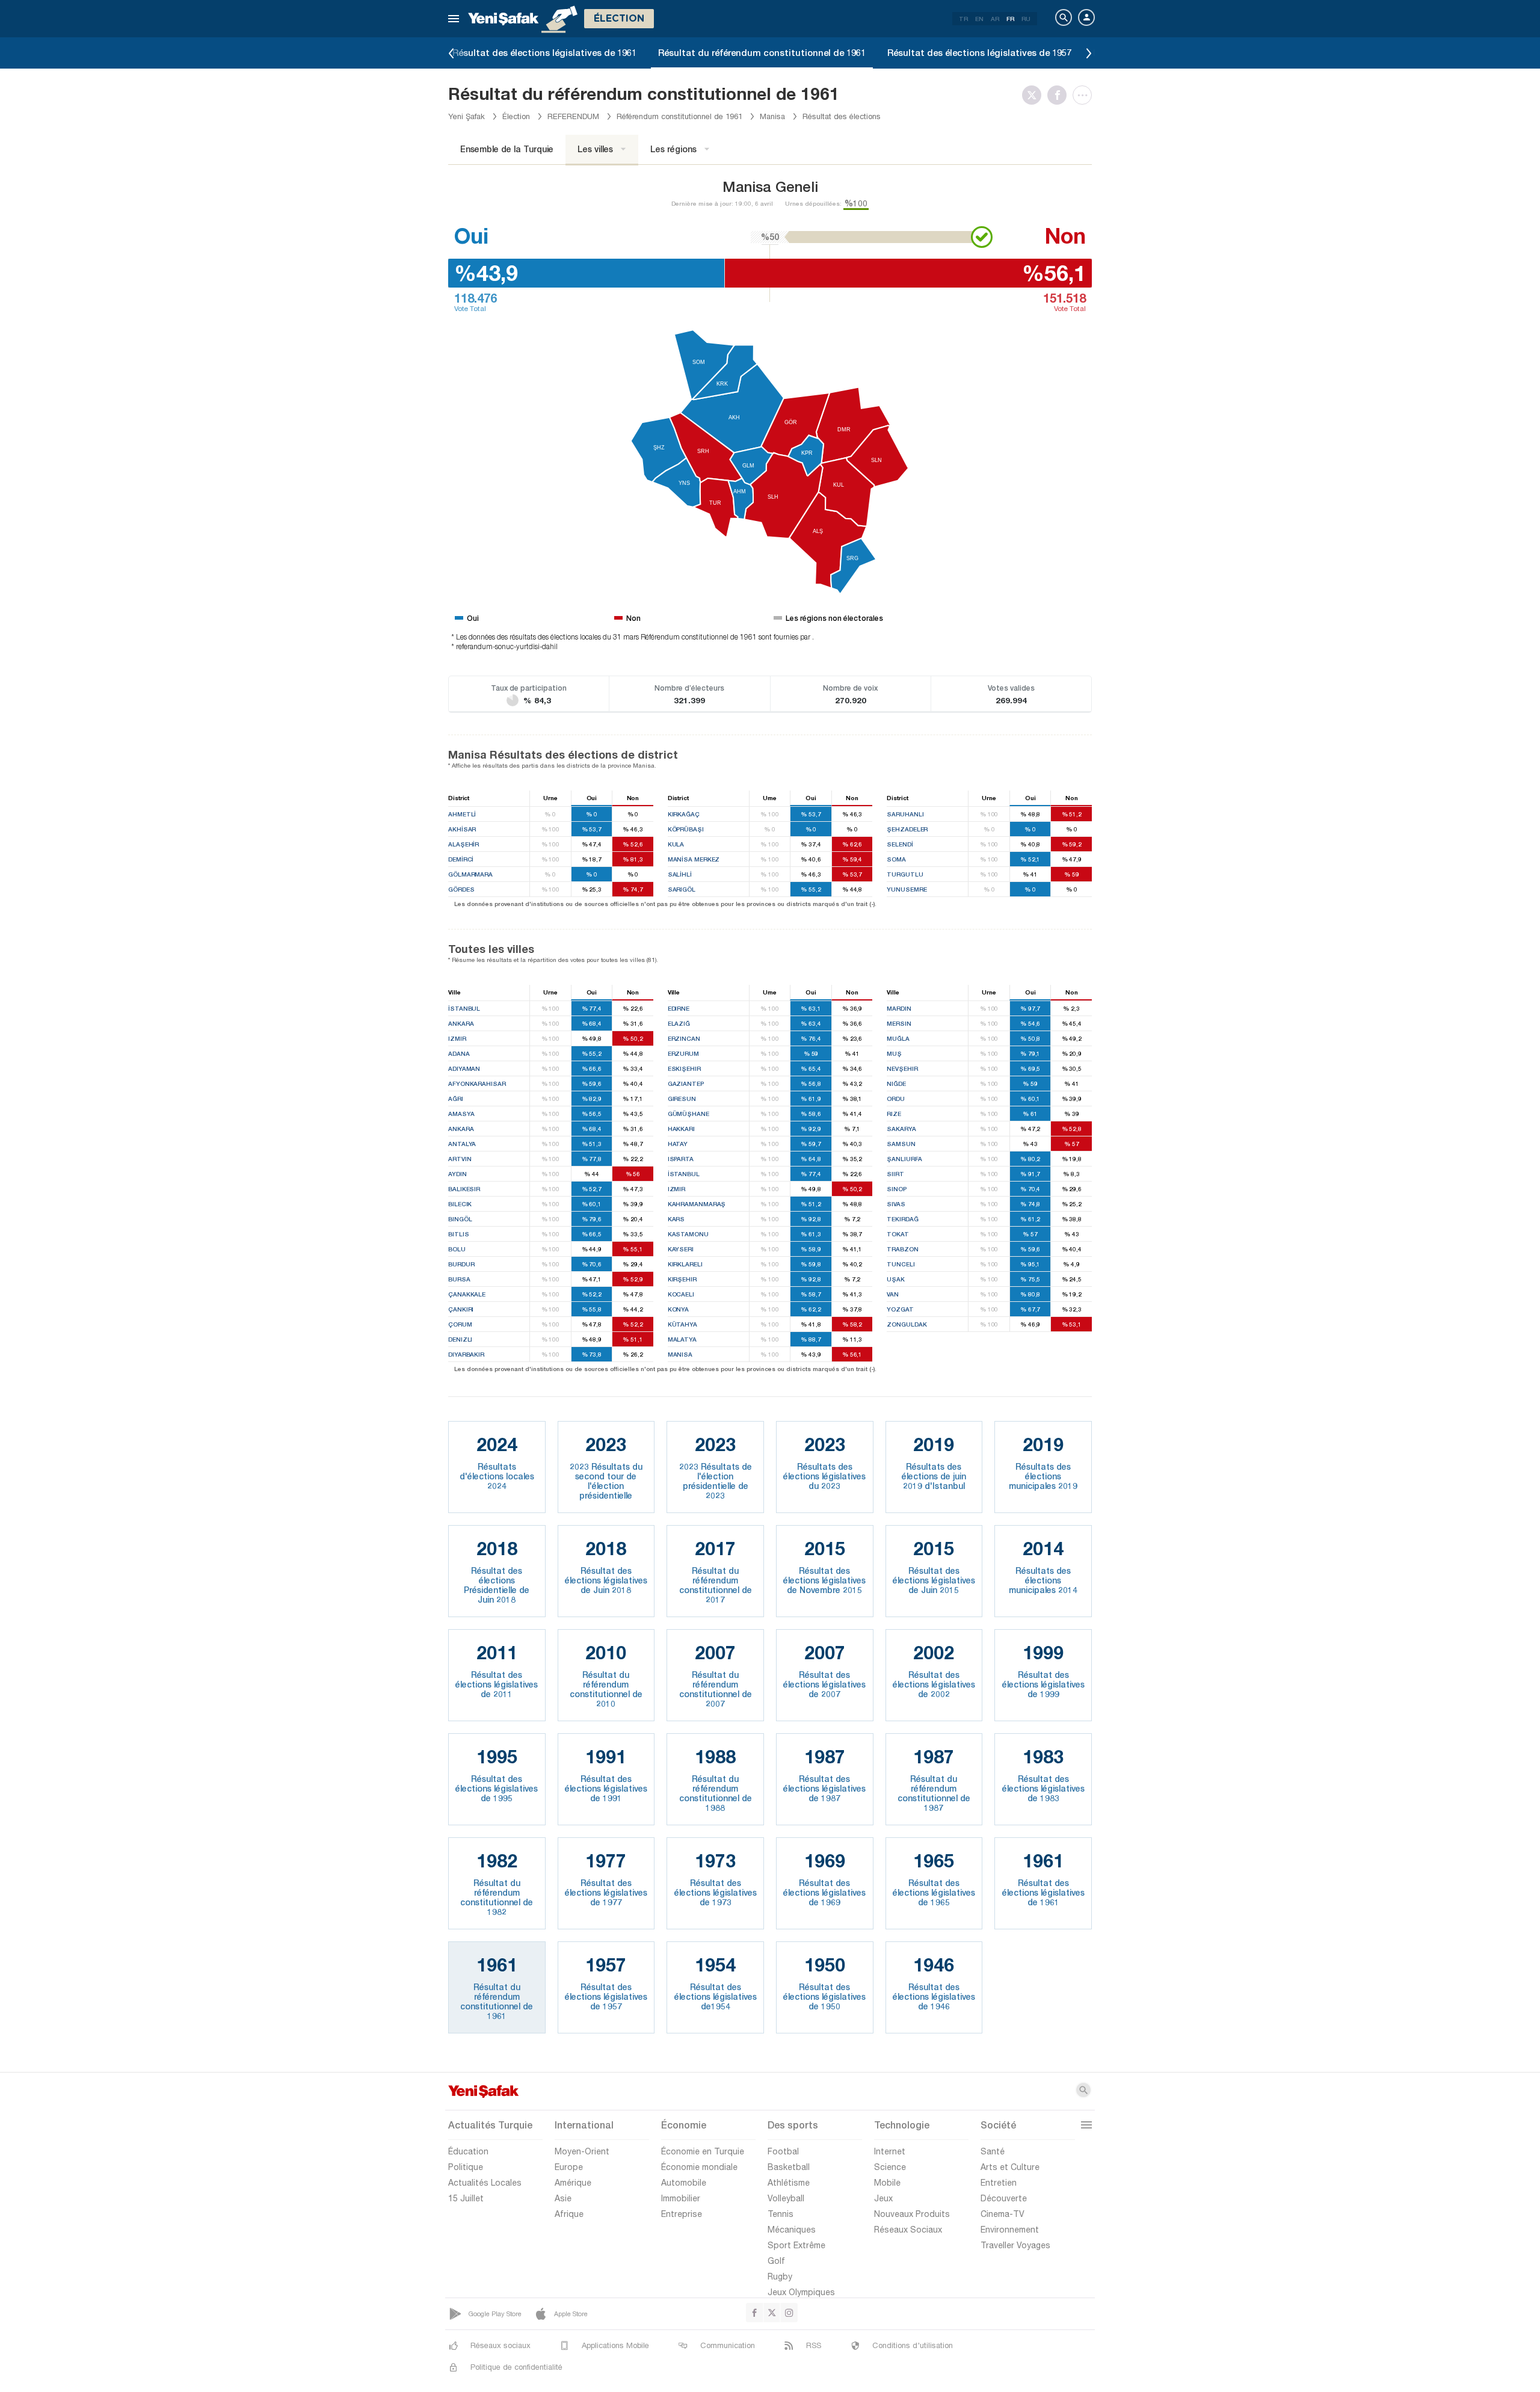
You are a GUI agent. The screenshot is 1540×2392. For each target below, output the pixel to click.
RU (1026, 19)
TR (963, 19)
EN (979, 19)
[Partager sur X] (1035, 95)
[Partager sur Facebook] (1060, 95)
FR (1010, 19)
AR (995, 19)
